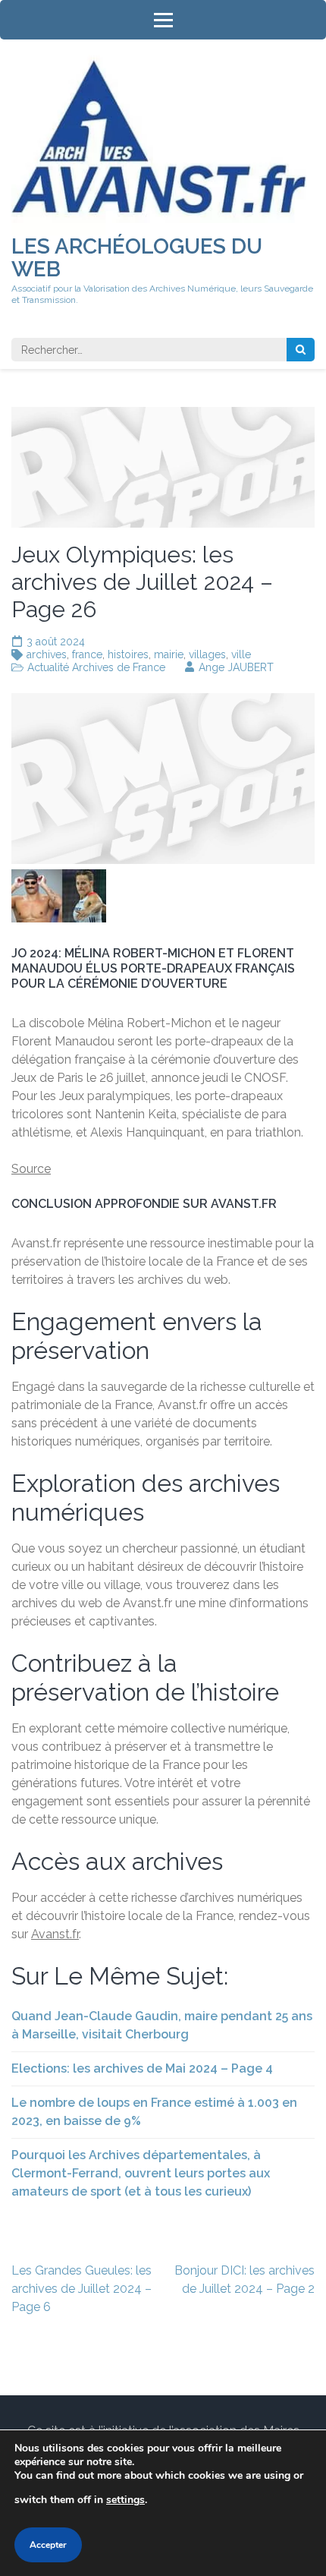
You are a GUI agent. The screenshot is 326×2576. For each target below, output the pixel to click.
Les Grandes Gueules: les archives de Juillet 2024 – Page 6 (81, 2289)
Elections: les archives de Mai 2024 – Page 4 (142, 2068)
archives (47, 654)
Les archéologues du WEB (137, 258)
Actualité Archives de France (96, 667)
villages (207, 654)
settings (125, 2500)
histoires (128, 654)
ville (241, 654)
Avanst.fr (55, 1934)
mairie (169, 654)
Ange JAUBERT (236, 667)
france (87, 654)
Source (31, 1169)
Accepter (48, 2545)
